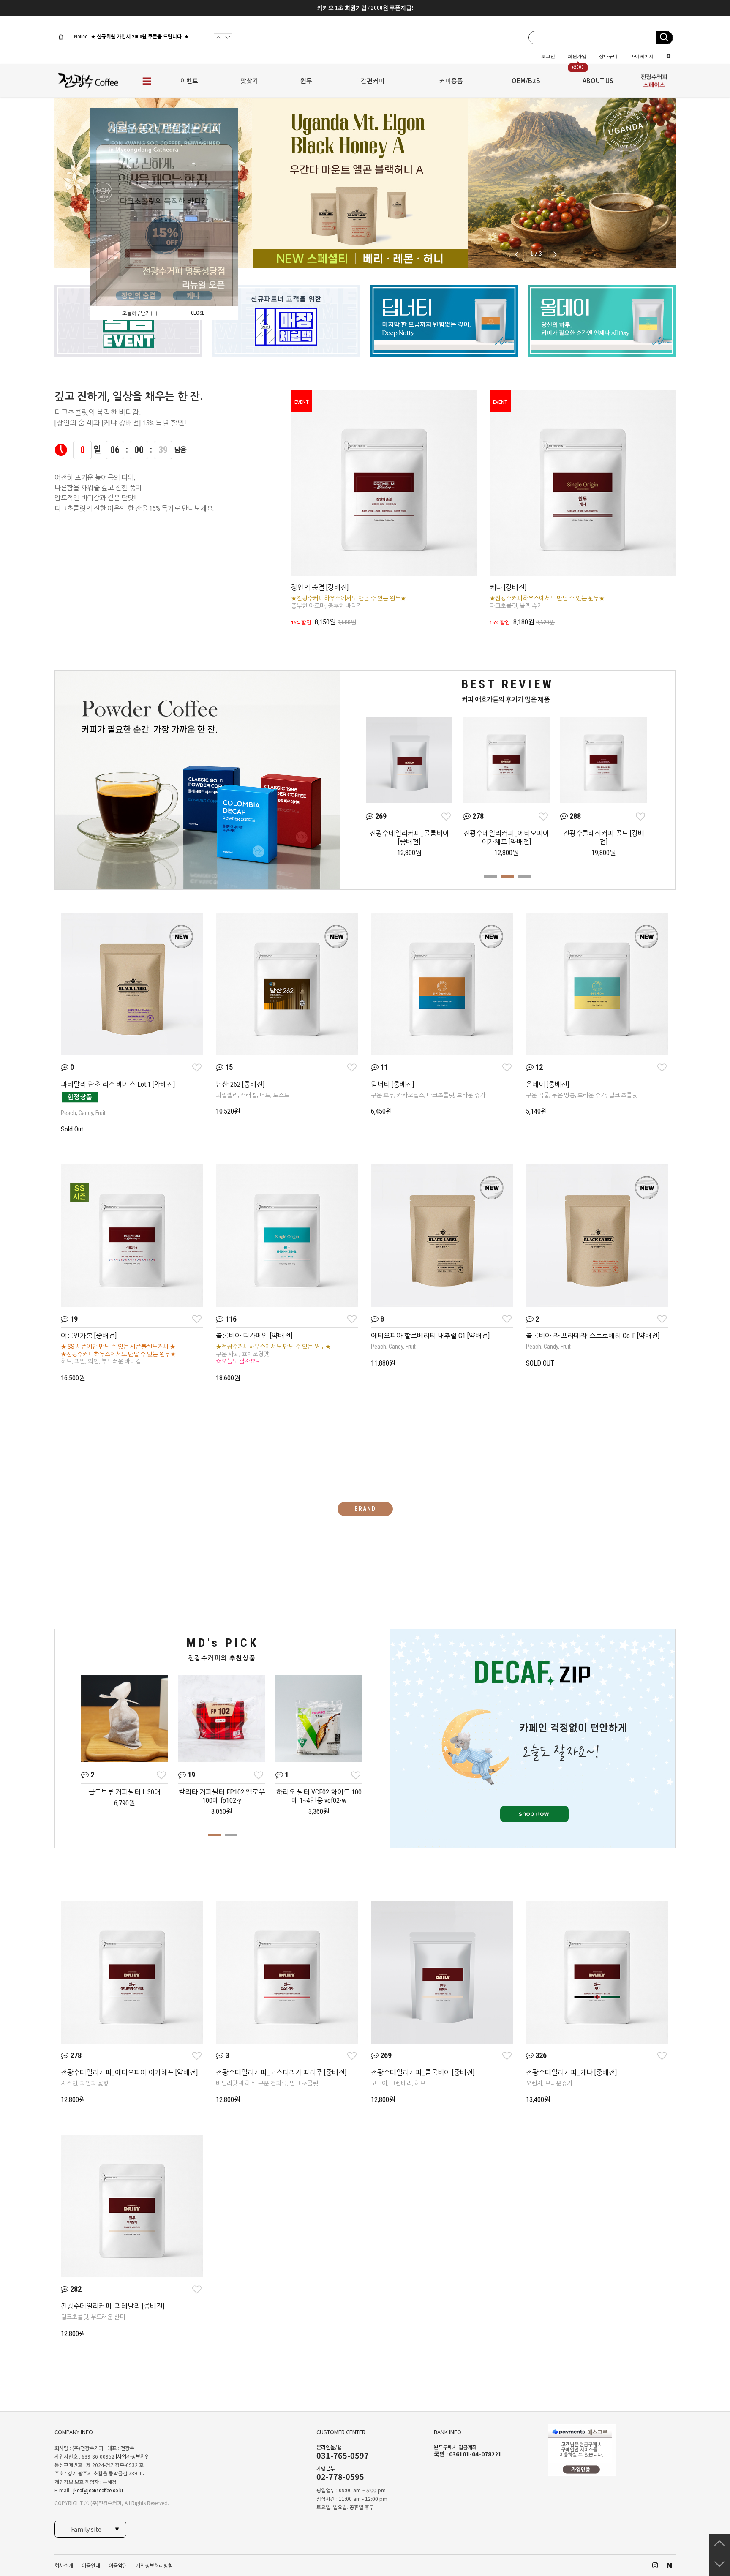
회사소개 (64, 2566)
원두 (306, 80)
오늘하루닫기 (137, 313)
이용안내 (91, 2566)
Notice (80, 37)
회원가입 (577, 56)
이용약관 (118, 2566)
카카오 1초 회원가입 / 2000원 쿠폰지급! (365, 8)
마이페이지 (642, 56)
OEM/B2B (526, 80)
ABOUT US (598, 80)
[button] (555, 254)
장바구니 (608, 56)
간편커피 (373, 80)
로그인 (548, 56)
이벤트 (189, 80)
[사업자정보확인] (133, 2457)
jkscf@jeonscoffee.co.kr (98, 2491)
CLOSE (198, 313)
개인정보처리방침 (154, 2566)
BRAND (365, 1509)
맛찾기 (249, 80)
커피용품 (451, 80)
